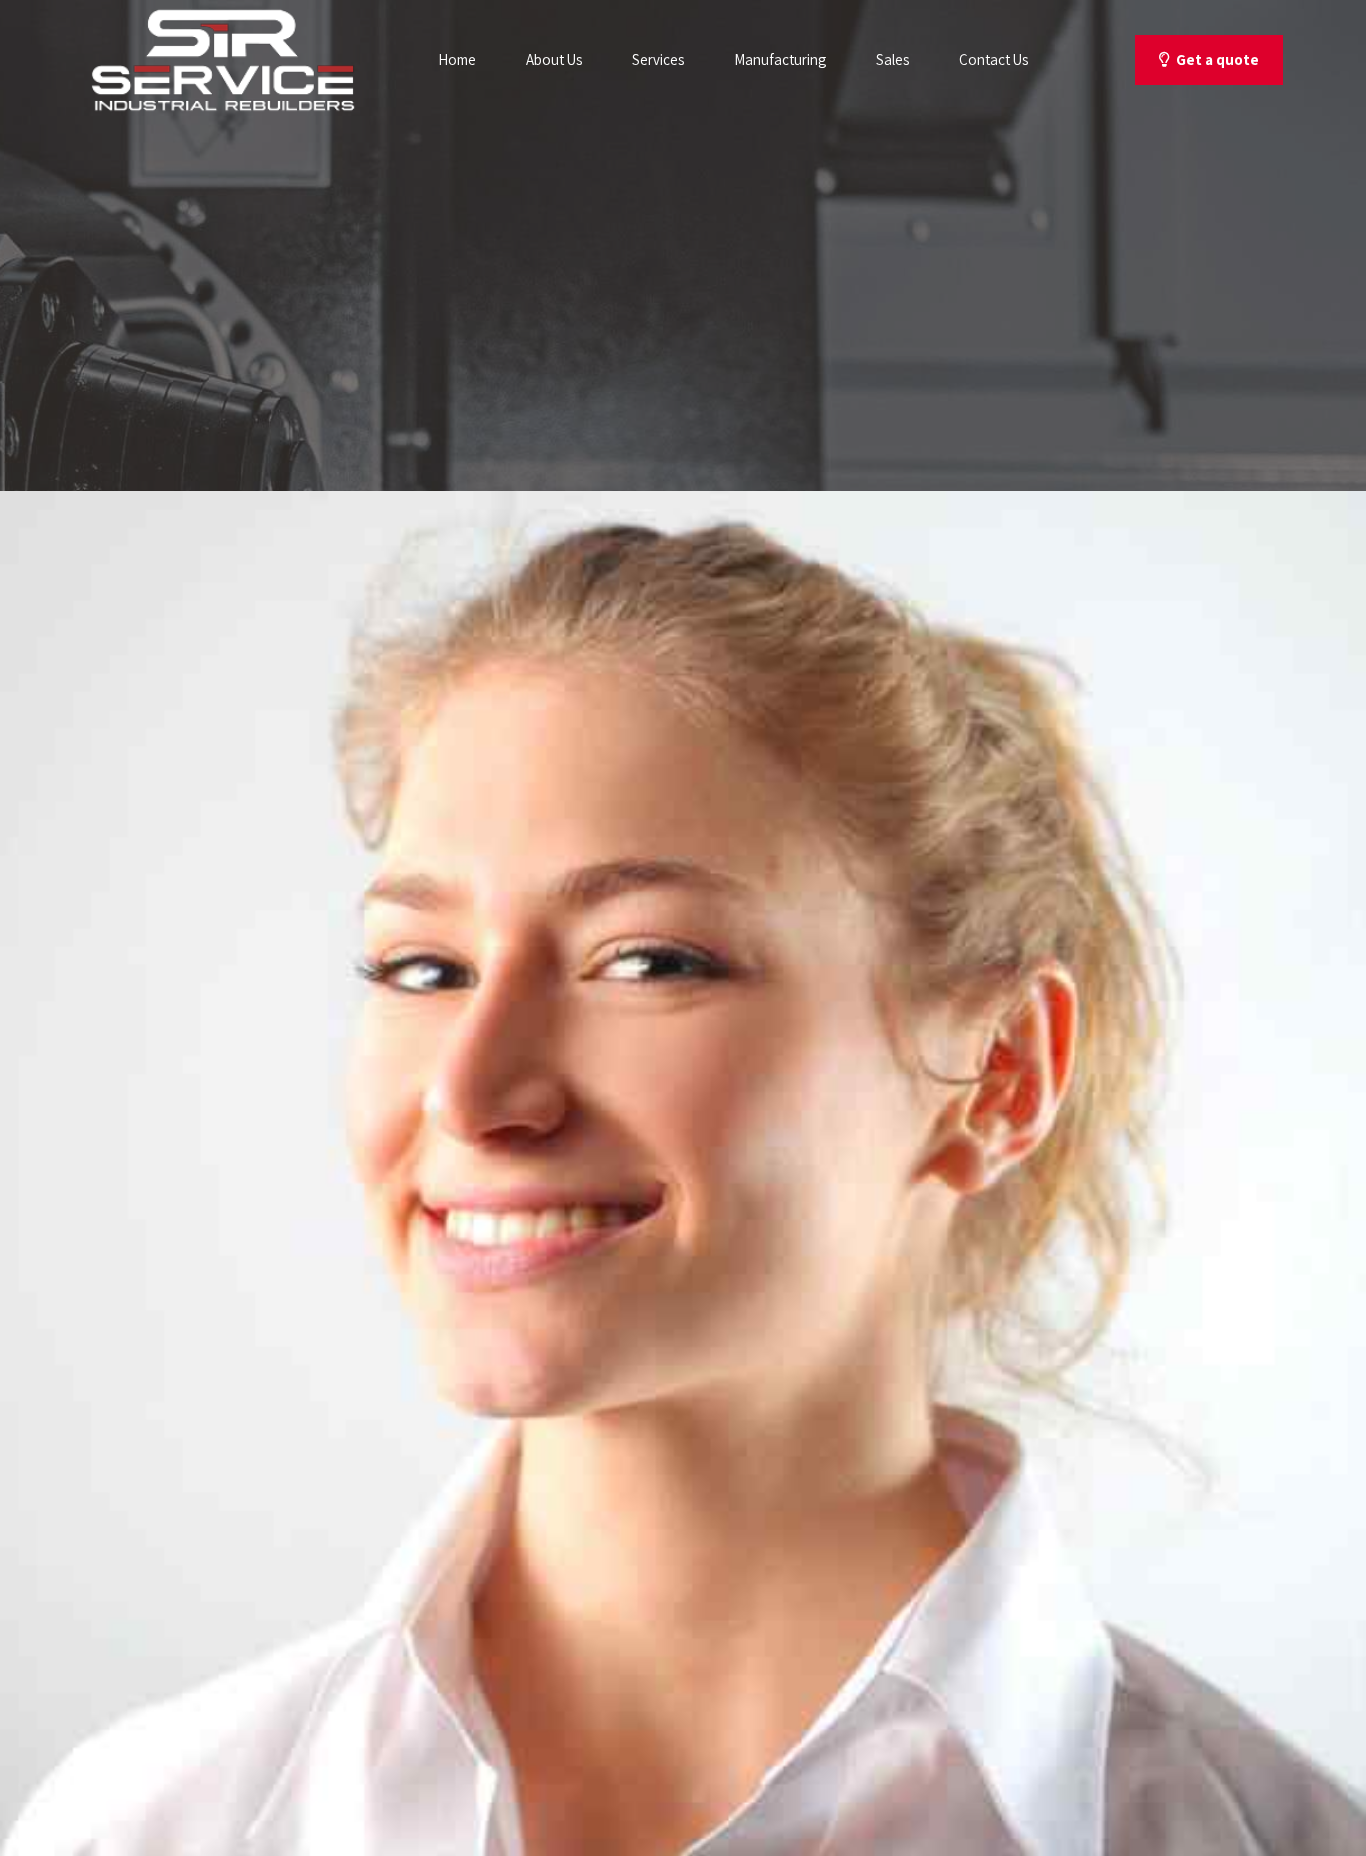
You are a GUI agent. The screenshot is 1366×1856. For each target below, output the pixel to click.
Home (457, 59)
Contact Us (993, 59)
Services (658, 59)
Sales (892, 59)
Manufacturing (780, 59)
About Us (554, 59)
